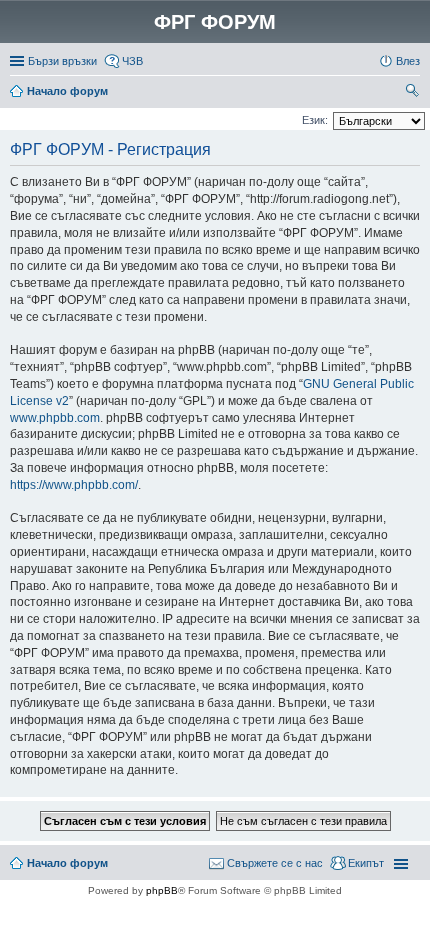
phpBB (162, 890)
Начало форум (67, 91)
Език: (315, 120)
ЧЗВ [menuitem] (132, 61)
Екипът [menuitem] (366, 863)
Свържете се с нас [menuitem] (275, 863)
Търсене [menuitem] (413, 93)
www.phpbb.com (55, 418)
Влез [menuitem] (408, 61)
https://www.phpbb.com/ (74, 485)
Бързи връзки (62, 61)
